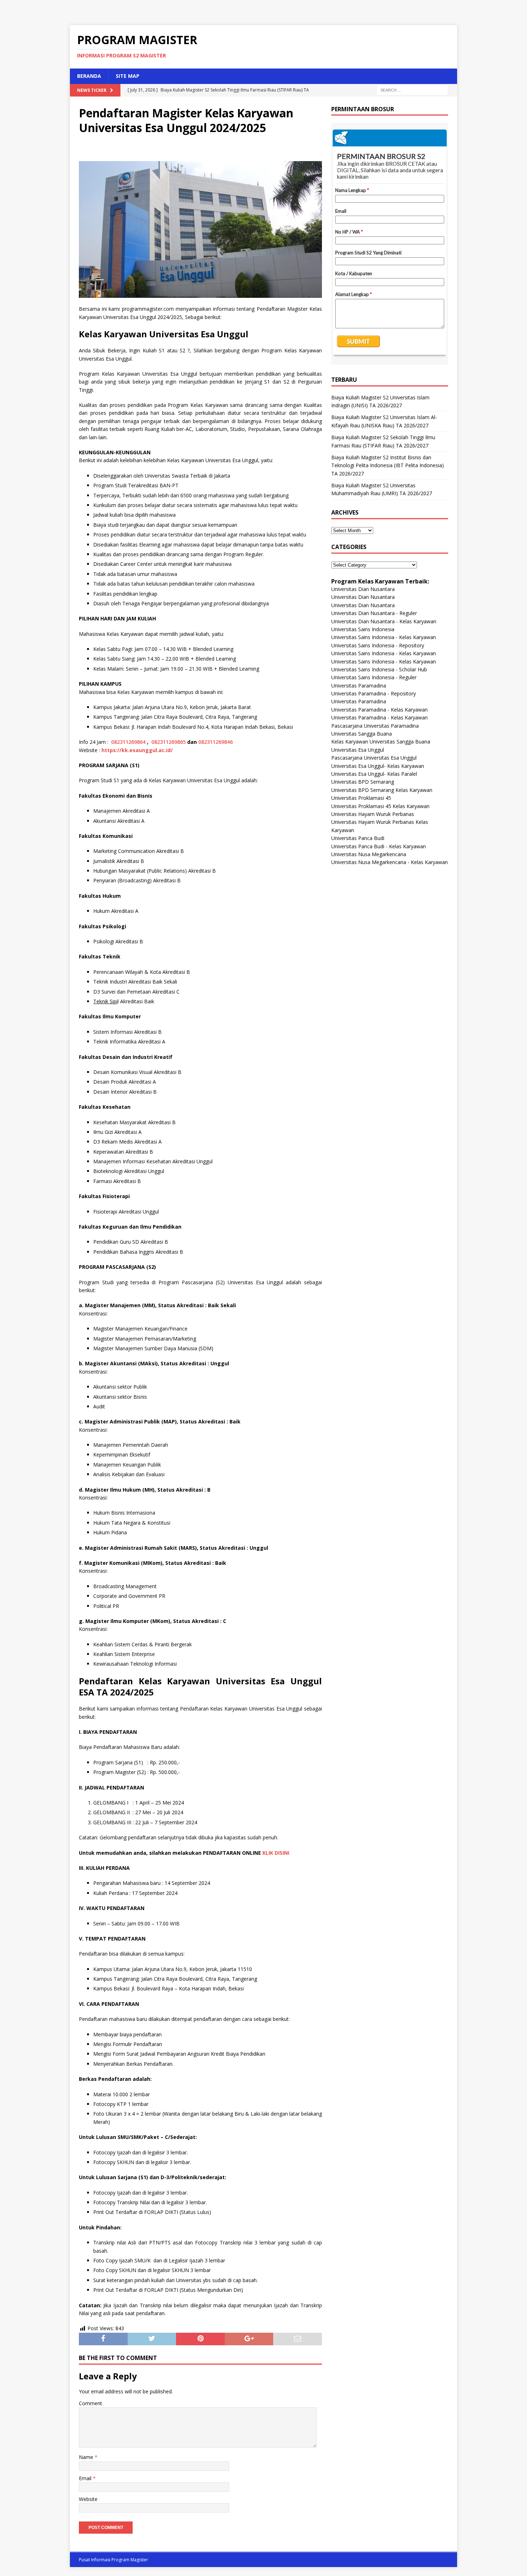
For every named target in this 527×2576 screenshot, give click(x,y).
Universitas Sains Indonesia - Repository (378, 645)
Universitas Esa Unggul (358, 750)
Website (88, 2499)
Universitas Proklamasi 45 (361, 798)
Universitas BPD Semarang (363, 782)
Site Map (128, 76)
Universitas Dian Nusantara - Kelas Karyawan (384, 621)
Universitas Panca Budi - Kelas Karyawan (379, 846)
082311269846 (215, 742)
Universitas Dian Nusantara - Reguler (374, 613)
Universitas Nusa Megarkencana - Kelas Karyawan (390, 862)
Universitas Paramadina (359, 686)
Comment (91, 2403)
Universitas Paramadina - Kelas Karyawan (379, 710)
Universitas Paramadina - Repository (374, 693)
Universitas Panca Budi (358, 838)
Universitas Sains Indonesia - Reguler (374, 677)
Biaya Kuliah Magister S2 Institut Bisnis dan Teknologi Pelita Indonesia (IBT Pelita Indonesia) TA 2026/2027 (388, 465)
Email (86, 2478)
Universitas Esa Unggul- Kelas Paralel (374, 774)
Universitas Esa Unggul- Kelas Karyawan (378, 766)
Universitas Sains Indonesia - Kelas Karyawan (384, 637)
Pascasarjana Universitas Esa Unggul (374, 758)
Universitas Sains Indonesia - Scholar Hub (379, 669)
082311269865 (168, 742)
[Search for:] (412, 90)
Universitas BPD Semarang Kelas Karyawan (382, 790)
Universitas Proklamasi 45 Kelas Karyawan (380, 806)
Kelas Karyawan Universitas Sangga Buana (381, 742)
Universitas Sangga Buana (362, 734)
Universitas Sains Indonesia (363, 629)
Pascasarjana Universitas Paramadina (375, 726)
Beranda (89, 76)
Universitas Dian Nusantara (363, 589)
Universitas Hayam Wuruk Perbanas (373, 814)
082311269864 (128, 742)
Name (87, 2457)
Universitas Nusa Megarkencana (369, 854)
